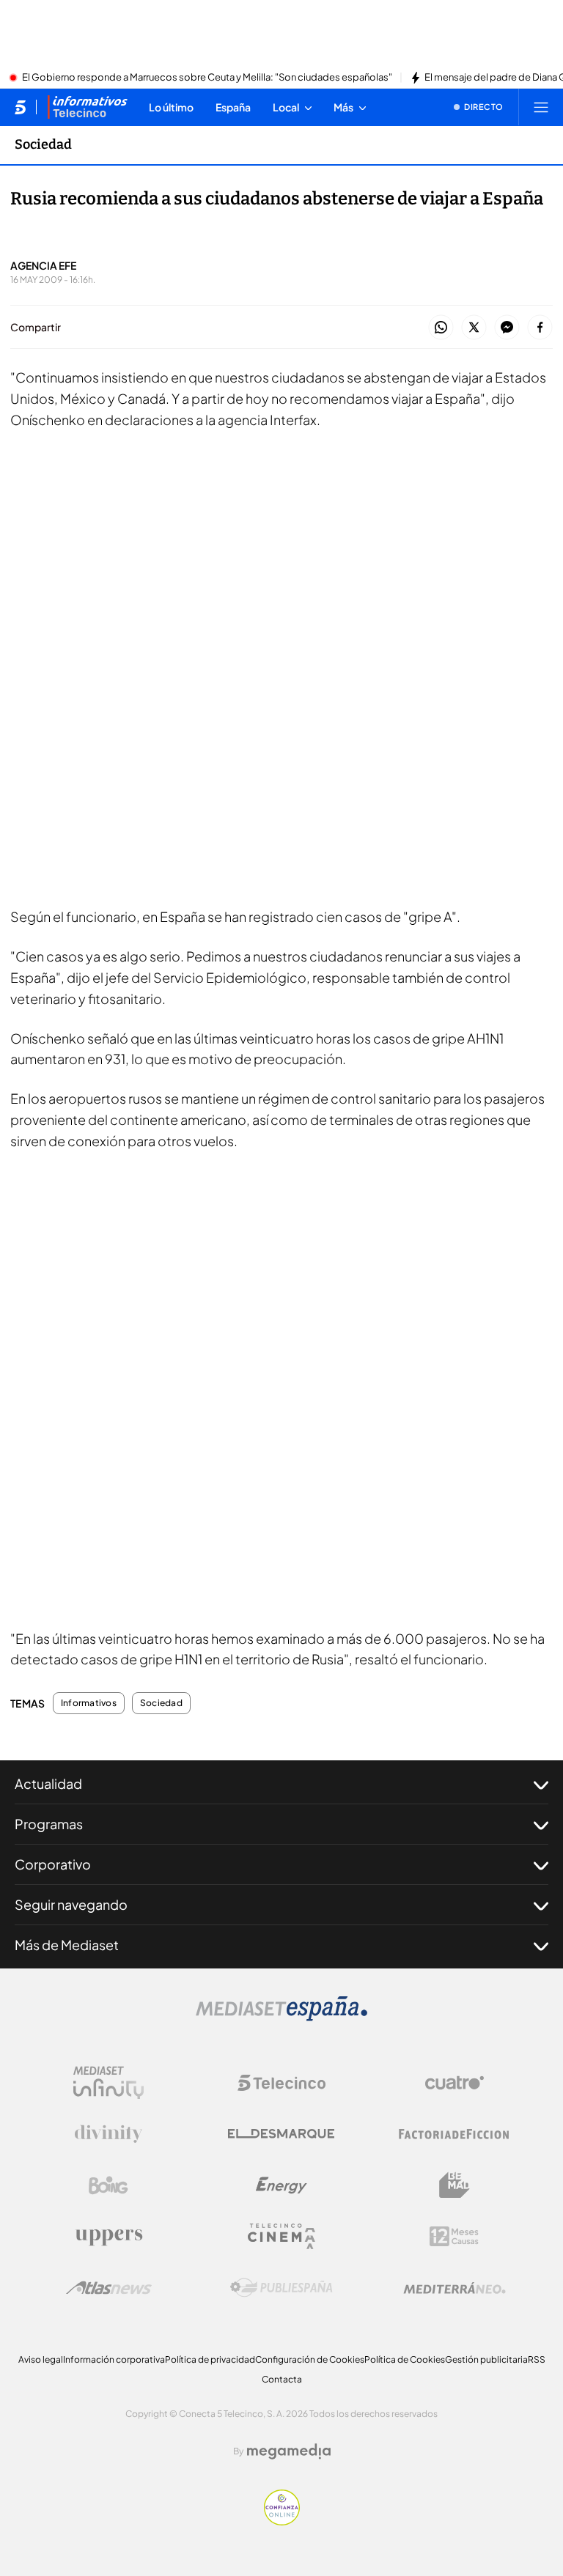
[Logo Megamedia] (289, 2451)
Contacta (282, 2379)
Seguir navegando (71, 1904)
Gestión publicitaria (486, 2359)
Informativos (89, 1703)
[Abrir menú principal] (541, 107)
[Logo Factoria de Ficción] (455, 2134)
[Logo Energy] (281, 2185)
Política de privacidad (210, 2359)
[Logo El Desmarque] (281, 2134)
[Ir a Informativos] (87, 107)
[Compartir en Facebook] (540, 328)
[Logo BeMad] (455, 2185)
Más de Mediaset (67, 1945)
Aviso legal (41, 2359)
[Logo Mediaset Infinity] (108, 2083)
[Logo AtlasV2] (109, 2288)
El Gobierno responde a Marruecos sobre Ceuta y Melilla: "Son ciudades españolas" (207, 78)
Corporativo (53, 1864)
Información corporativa (114, 2359)
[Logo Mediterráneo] (455, 2288)
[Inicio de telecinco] (20, 107)
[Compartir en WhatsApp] (441, 328)
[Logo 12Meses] (454, 2236)
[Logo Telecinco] (281, 2083)
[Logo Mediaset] (281, 2017)
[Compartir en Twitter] (474, 328)
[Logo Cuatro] (455, 2083)
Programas (49, 1824)
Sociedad (43, 144)
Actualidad (48, 1783)
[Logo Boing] (108, 2185)
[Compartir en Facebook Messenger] (507, 328)
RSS (537, 2359)
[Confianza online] (282, 2521)
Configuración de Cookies (310, 2359)
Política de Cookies (405, 2359)
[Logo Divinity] (108, 2134)
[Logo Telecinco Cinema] (281, 2236)
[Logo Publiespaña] (281, 2288)
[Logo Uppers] (108, 2237)
